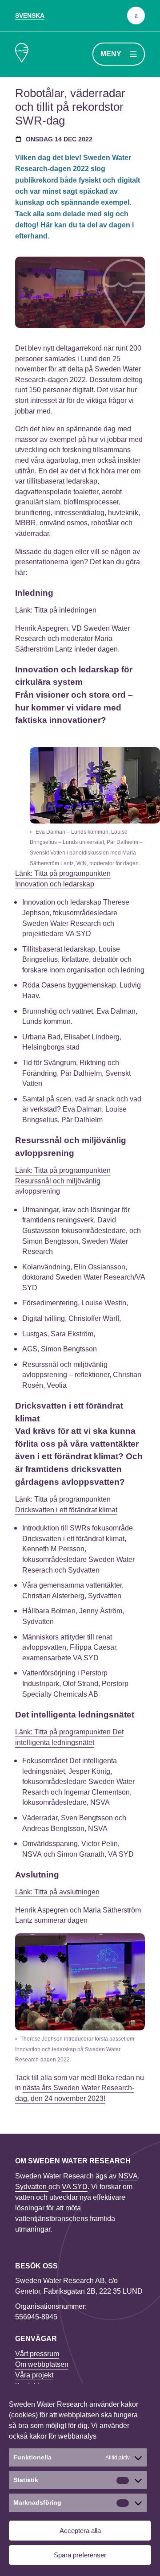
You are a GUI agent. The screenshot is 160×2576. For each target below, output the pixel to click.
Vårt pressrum (37, 2354)
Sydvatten (32, 2187)
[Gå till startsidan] (22, 54)
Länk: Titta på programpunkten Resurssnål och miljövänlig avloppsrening (63, 1181)
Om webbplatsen (42, 2364)
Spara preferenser (80, 2555)
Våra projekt (34, 2375)
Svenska (30, 16)
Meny (111, 54)
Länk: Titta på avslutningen (57, 1892)
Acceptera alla (80, 2531)
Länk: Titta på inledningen (57, 610)
